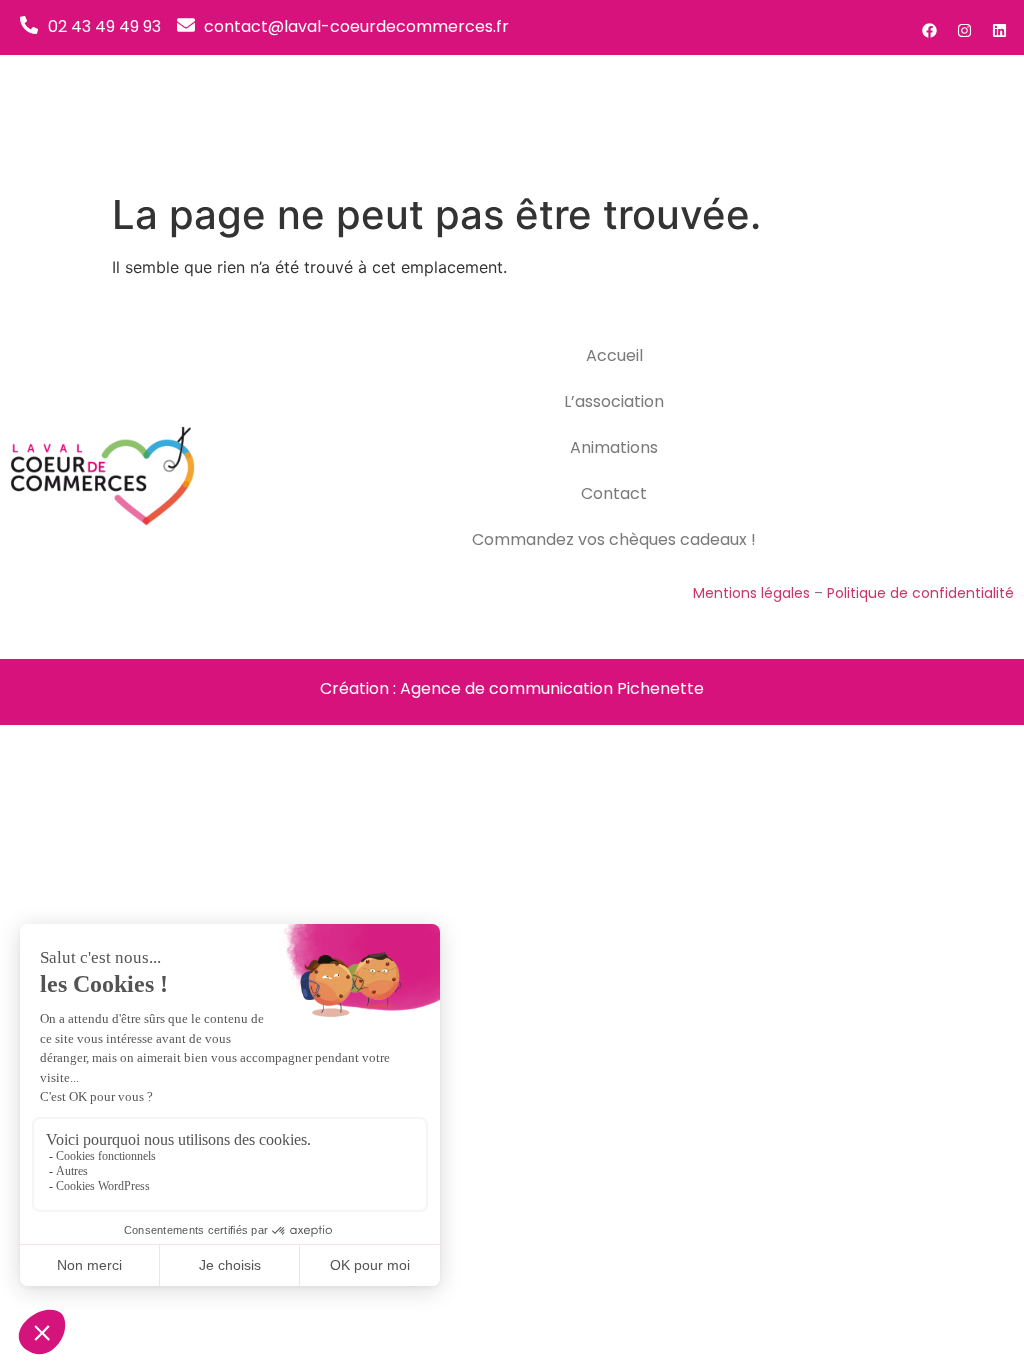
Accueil (614, 355)
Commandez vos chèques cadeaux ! (614, 539)
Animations (614, 447)
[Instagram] (964, 30)
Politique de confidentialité (920, 593)
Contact (614, 493)
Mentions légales (751, 593)
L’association (614, 401)
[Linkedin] (999, 30)
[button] (984, 118)
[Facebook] (929, 30)
